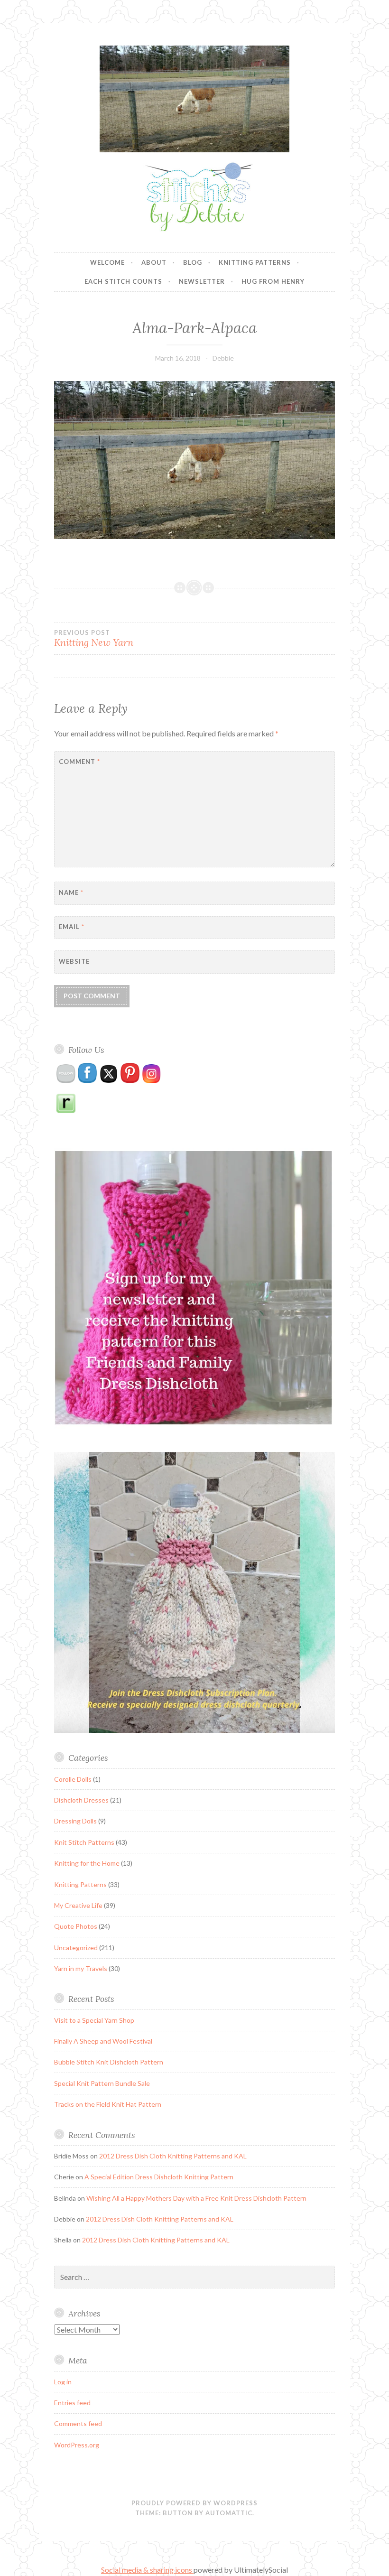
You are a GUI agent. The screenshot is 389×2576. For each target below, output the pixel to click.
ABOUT (154, 262)
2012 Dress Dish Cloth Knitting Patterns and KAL (173, 2156)
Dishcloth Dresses (81, 1800)
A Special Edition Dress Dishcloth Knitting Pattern (159, 2177)
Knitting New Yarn (94, 639)
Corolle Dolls (73, 1779)
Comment (79, 762)
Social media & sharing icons (147, 2570)
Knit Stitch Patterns (84, 1842)
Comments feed (78, 2423)
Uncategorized (76, 1948)
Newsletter (202, 281)
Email (72, 927)
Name (71, 893)
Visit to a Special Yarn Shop (94, 2020)
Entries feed (72, 2403)
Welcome (107, 262)
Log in (63, 2382)
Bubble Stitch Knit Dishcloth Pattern (109, 2062)
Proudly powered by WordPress (194, 2503)
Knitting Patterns (255, 262)
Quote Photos (76, 1926)
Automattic (229, 2513)
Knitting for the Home (87, 1863)
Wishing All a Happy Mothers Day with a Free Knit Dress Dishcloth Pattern (196, 2198)
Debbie (223, 358)
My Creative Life (78, 1905)
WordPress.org (77, 2445)
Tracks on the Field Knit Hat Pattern (108, 2104)
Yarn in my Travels (81, 1968)
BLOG (193, 262)
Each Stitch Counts (123, 281)
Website (74, 961)
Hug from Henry (273, 281)
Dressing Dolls (75, 1821)
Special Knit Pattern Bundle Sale (102, 2083)
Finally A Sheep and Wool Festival (103, 2041)
